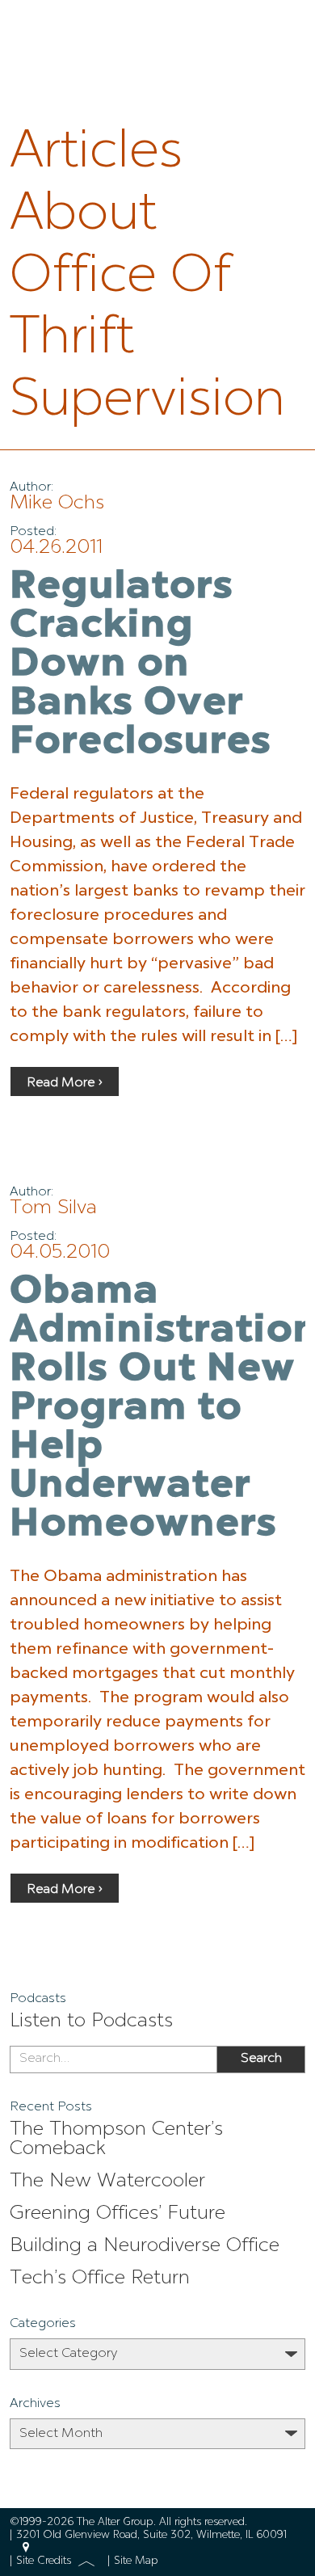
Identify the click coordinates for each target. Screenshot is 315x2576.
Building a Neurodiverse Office (145, 2246)
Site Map (136, 2561)
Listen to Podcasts (91, 2022)
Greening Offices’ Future (118, 2214)
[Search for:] (113, 2060)
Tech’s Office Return (100, 2279)
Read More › (65, 1083)
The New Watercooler (107, 2182)
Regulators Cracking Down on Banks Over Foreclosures (141, 665)
